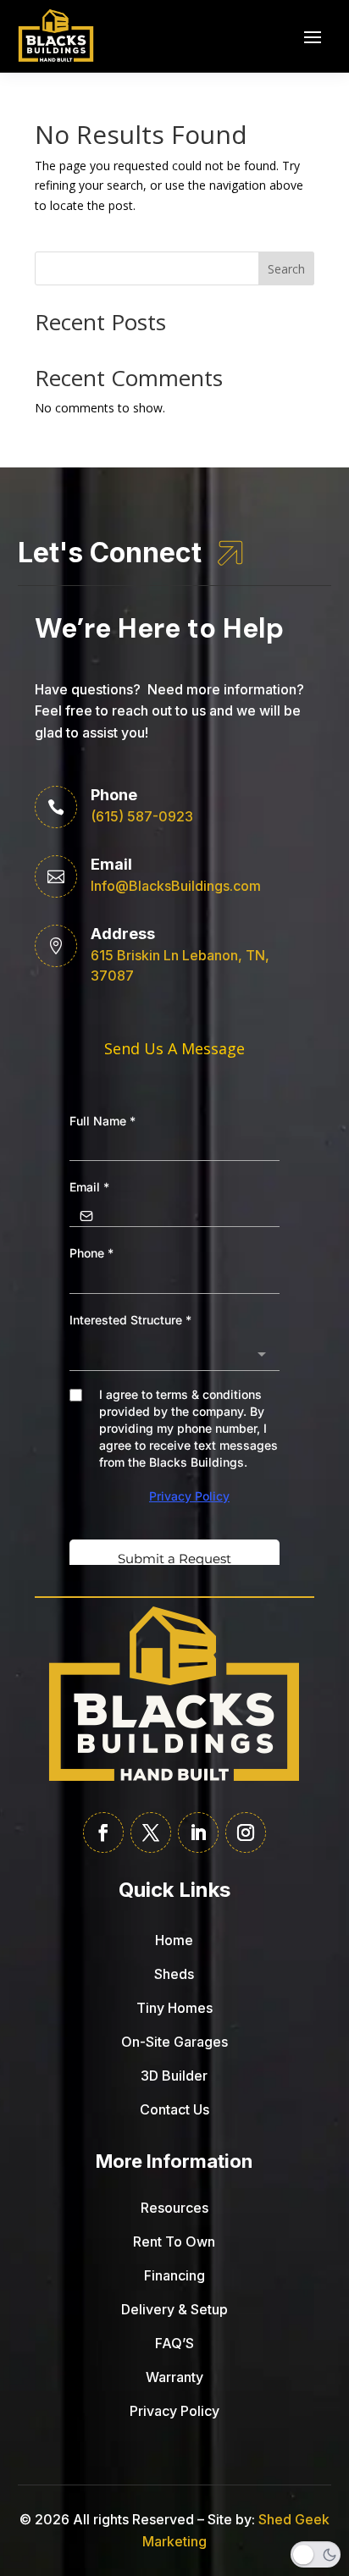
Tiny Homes (174, 2008)
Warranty (174, 2377)
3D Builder (174, 2076)
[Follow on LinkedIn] (198, 1832)
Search (286, 269)
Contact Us (174, 2109)
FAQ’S (174, 2343)
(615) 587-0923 (142, 816)
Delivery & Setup (174, 2309)
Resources (174, 2208)
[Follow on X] (151, 1832)
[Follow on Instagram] (246, 1832)
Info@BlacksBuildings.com (176, 886)
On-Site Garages (174, 2042)
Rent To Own (174, 2242)
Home (174, 1940)
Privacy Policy (174, 2411)
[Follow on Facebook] (103, 1832)
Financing (174, 2275)
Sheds (174, 1974)
